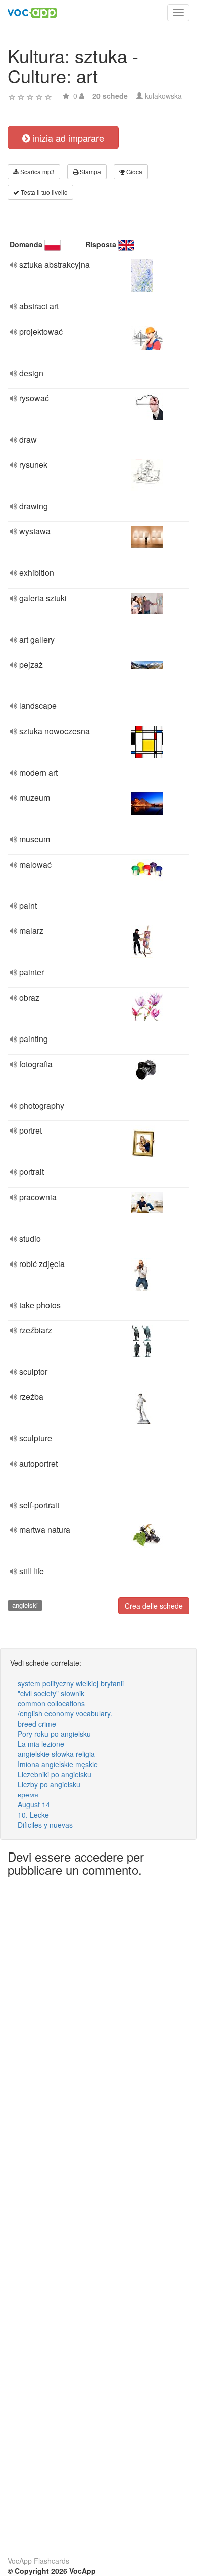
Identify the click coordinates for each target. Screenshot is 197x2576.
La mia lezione (41, 1744)
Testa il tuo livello (43, 192)
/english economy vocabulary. (65, 1713)
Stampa (90, 172)
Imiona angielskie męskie (58, 1764)
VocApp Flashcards (38, 2561)
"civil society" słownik (51, 1693)
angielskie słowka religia (56, 1754)
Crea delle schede (154, 1606)
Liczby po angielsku (49, 1784)
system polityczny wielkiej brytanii (71, 1683)
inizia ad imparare (67, 138)
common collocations (51, 1703)
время (28, 1794)
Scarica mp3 (37, 172)
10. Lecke (33, 1815)
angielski (25, 1605)
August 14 (34, 1804)
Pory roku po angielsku (54, 1734)
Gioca (134, 172)
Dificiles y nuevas (45, 1825)
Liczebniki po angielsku (55, 1774)
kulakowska (163, 96)
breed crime (37, 1724)
